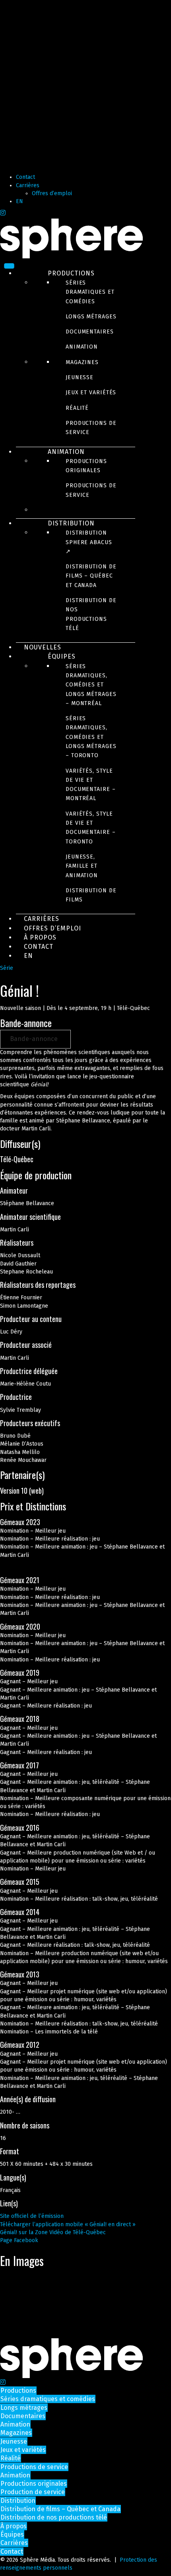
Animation (82, 347)
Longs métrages (91, 317)
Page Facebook (19, 2240)
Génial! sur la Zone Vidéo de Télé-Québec (53, 2232)
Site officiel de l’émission (32, 2216)
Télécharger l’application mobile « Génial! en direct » (68, 2224)
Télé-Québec (17, 1159)
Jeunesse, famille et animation (82, 866)
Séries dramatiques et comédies (90, 292)
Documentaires (90, 332)
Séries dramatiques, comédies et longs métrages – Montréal (91, 685)
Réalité (77, 408)
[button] (35, 1039)
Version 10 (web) (22, 1491)
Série (7, 968)
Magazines (82, 362)
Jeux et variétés (91, 393)
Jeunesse (80, 377)
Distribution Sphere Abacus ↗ (89, 542)
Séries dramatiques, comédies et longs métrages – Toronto (91, 737)
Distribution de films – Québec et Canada (91, 576)
